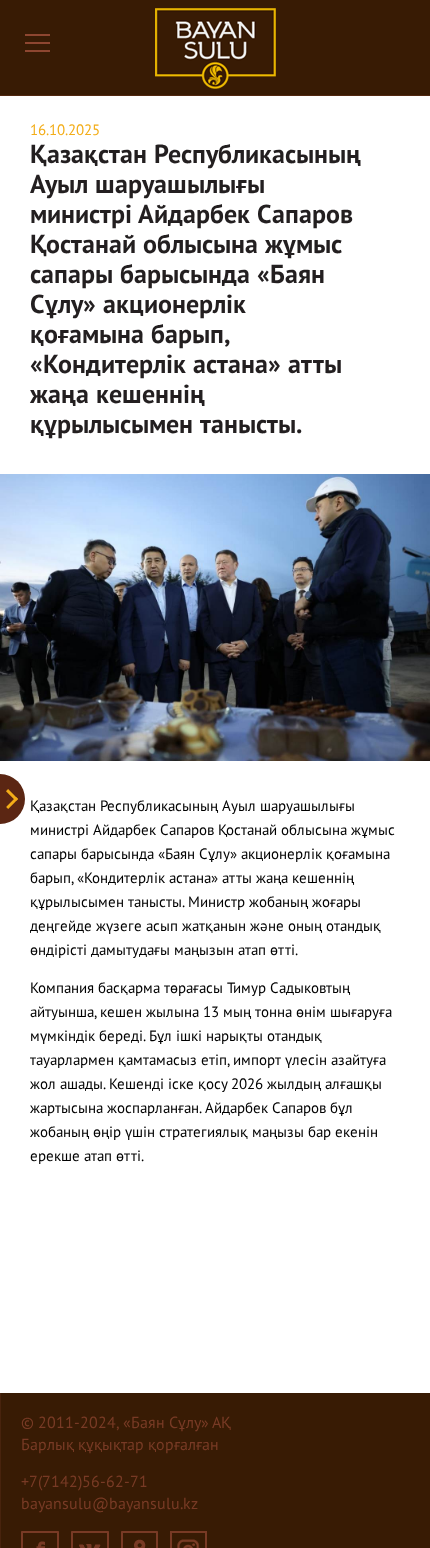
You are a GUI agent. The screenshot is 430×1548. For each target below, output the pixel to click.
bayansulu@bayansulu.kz (109, 1505)
